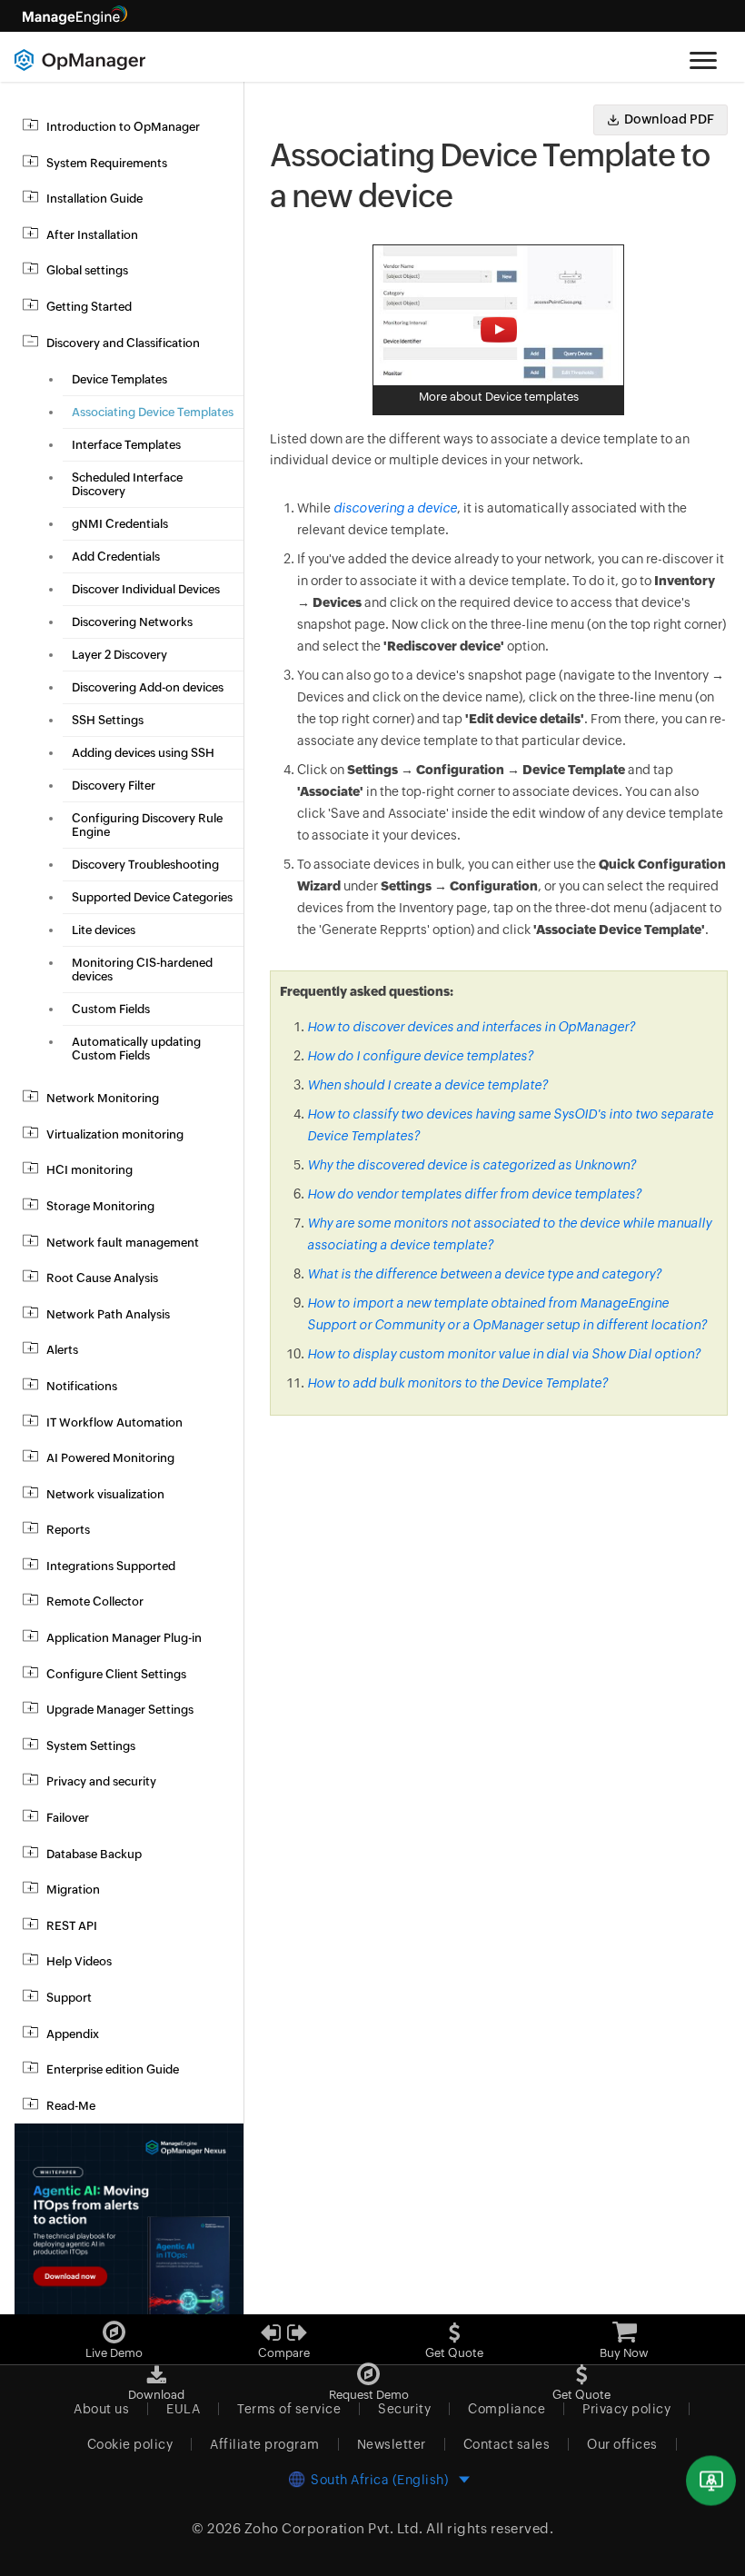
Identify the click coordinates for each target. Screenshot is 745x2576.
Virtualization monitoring (115, 1134)
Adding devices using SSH (143, 753)
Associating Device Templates (153, 412)
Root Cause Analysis (102, 1278)
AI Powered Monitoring (110, 1458)
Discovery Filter (114, 786)
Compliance (507, 2409)
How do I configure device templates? (420, 1056)
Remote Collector (95, 1601)
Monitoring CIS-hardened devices (142, 970)
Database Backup (94, 1854)
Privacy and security (101, 1781)
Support (69, 1998)
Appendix (73, 2034)
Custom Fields (111, 1009)
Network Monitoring (103, 1098)
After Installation (92, 235)
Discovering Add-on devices (148, 687)
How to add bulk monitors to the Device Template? (457, 1383)
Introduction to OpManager (123, 127)
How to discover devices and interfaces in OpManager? (471, 1027)
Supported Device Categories (152, 897)
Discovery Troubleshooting (145, 865)
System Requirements (107, 163)
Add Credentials (116, 557)
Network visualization (105, 1494)
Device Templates (119, 379)
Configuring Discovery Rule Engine (147, 825)
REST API (72, 1926)
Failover (68, 1818)
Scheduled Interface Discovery (127, 484)
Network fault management (123, 1243)
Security (404, 2409)
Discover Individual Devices (146, 589)
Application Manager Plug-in (124, 1638)
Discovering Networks (132, 622)
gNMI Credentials (120, 524)
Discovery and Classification (123, 343)
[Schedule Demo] (711, 2481)
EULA (183, 2409)
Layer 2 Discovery (119, 655)
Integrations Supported (111, 1566)
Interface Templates (126, 445)
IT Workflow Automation (114, 1422)
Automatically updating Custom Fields (136, 1049)
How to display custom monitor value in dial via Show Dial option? (504, 1354)
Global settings (87, 270)
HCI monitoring (89, 1170)
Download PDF (669, 119)
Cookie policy (130, 2444)
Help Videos (79, 1961)
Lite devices (104, 930)
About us (101, 2409)
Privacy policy (626, 2409)
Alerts (62, 1350)
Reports (68, 1530)
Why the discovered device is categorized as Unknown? (472, 1165)
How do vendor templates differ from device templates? (474, 1194)
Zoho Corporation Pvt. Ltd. (334, 2528)
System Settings (91, 1746)
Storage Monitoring (100, 1206)
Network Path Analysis (108, 1314)
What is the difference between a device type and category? (484, 1274)
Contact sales (507, 2444)
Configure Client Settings (116, 1674)
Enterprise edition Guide (113, 2069)
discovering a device (395, 508)
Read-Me (71, 2106)
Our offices (622, 2444)
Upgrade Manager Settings (120, 1710)
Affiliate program (265, 2444)
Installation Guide (94, 199)
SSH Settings (108, 720)
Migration (73, 1890)
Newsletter (392, 2444)
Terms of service (289, 2409)
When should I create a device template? (427, 1085)
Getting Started (89, 307)
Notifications (82, 1386)
